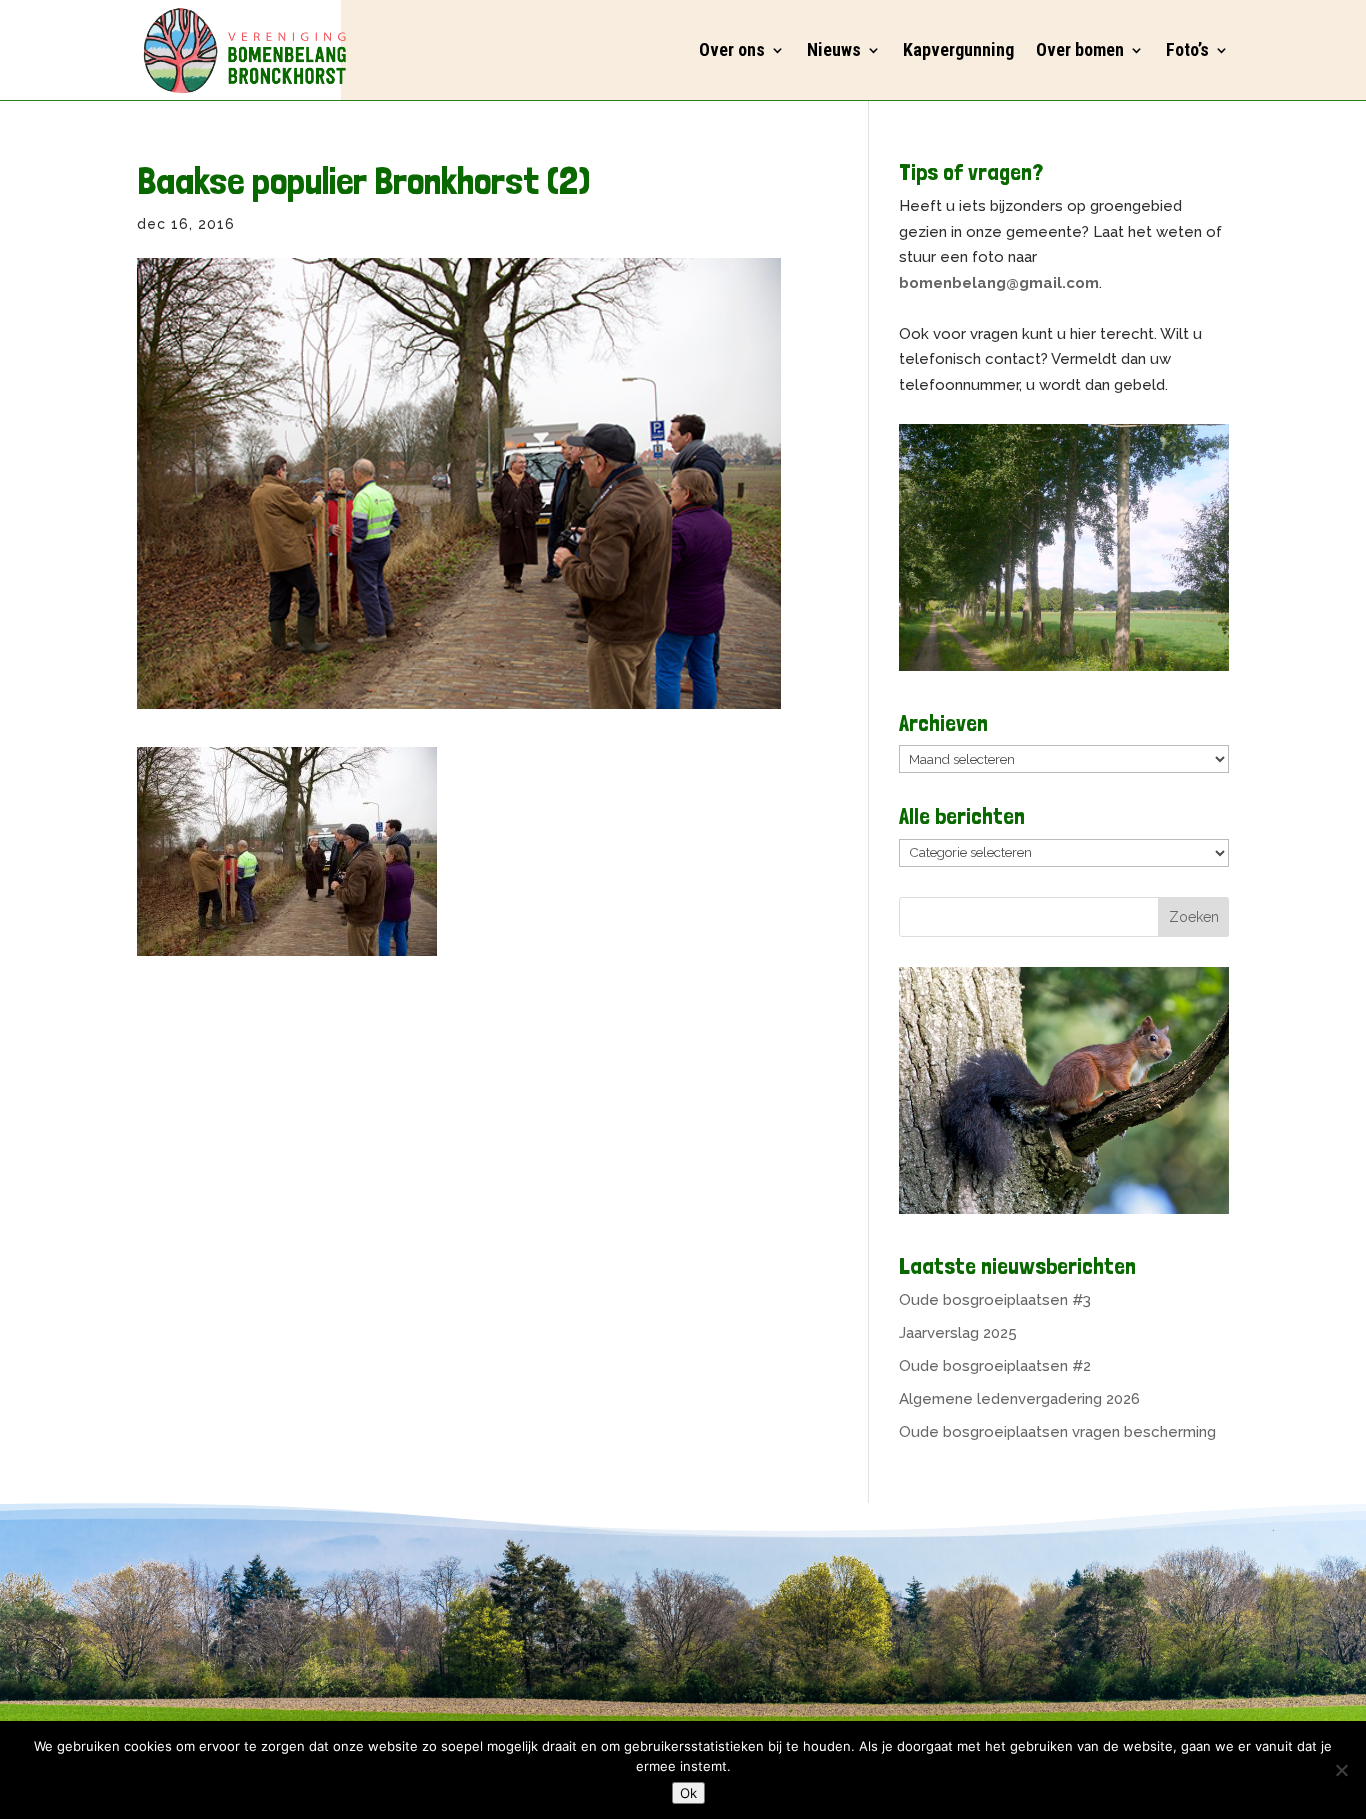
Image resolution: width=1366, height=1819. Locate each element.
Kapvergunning (958, 49)
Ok (688, 1793)
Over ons (732, 49)
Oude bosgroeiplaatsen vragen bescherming (1057, 1432)
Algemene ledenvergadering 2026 (1019, 1399)
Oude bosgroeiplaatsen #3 (995, 1300)
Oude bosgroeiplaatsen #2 (995, 1366)
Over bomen (1080, 49)
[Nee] (1341, 1770)
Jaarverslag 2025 (958, 1333)
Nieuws (834, 49)
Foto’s (1187, 49)
